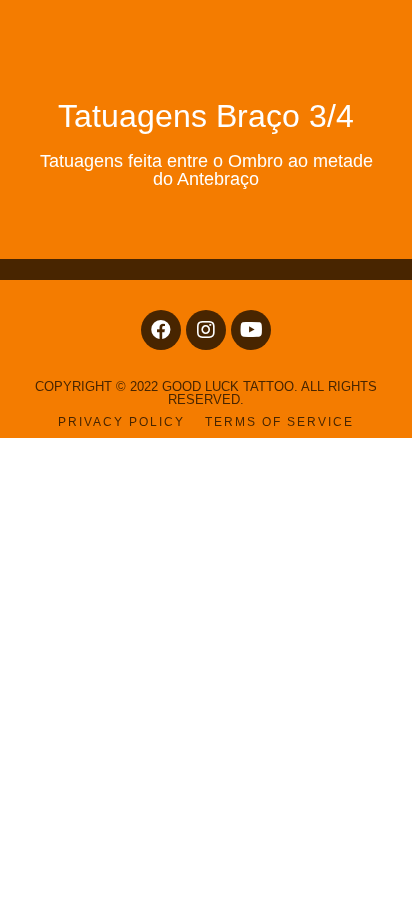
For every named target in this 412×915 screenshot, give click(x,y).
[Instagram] (206, 330)
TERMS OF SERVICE (279, 422)
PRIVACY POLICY (121, 422)
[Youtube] (251, 330)
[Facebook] (161, 330)
